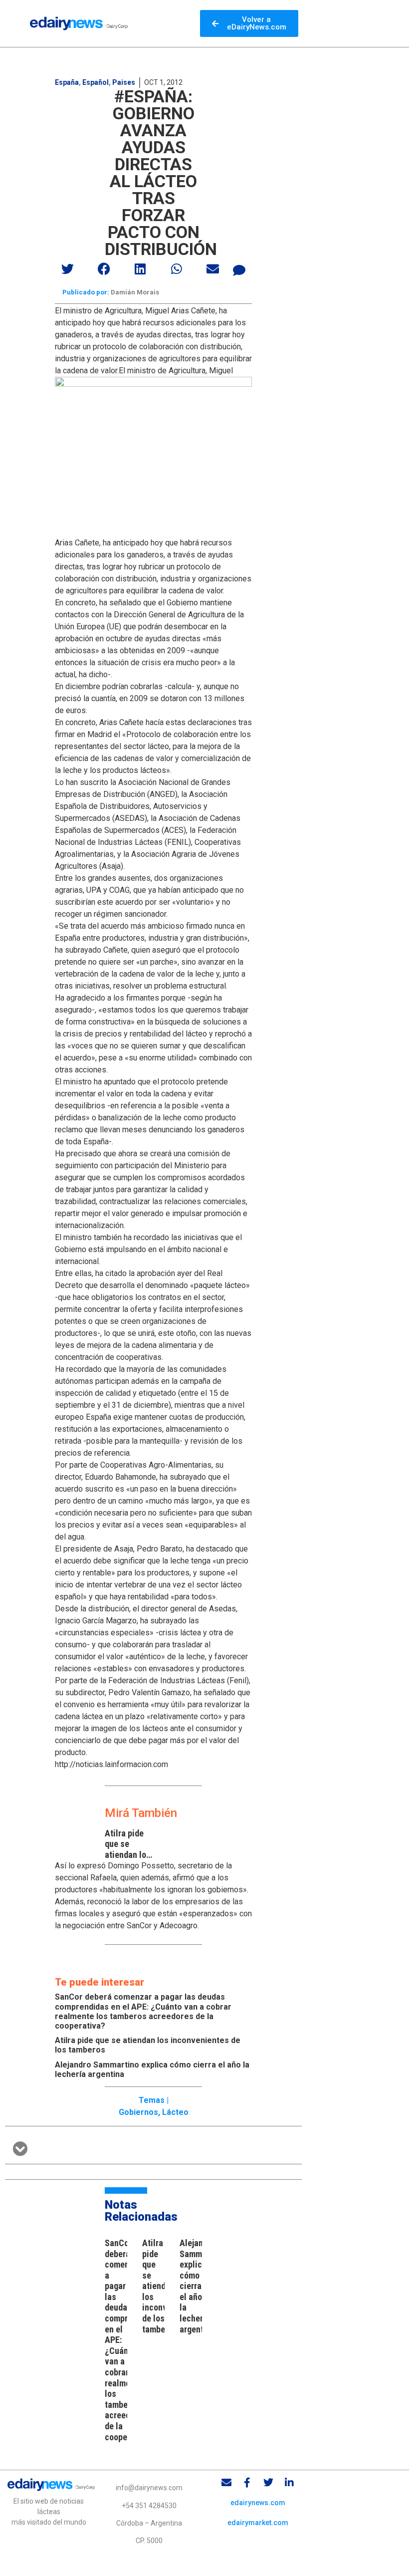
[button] (68, 269)
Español (96, 82)
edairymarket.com (258, 2523)
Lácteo (175, 2112)
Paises (124, 82)
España (67, 82)
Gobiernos (138, 2112)
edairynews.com (258, 2503)
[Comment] (239, 270)
